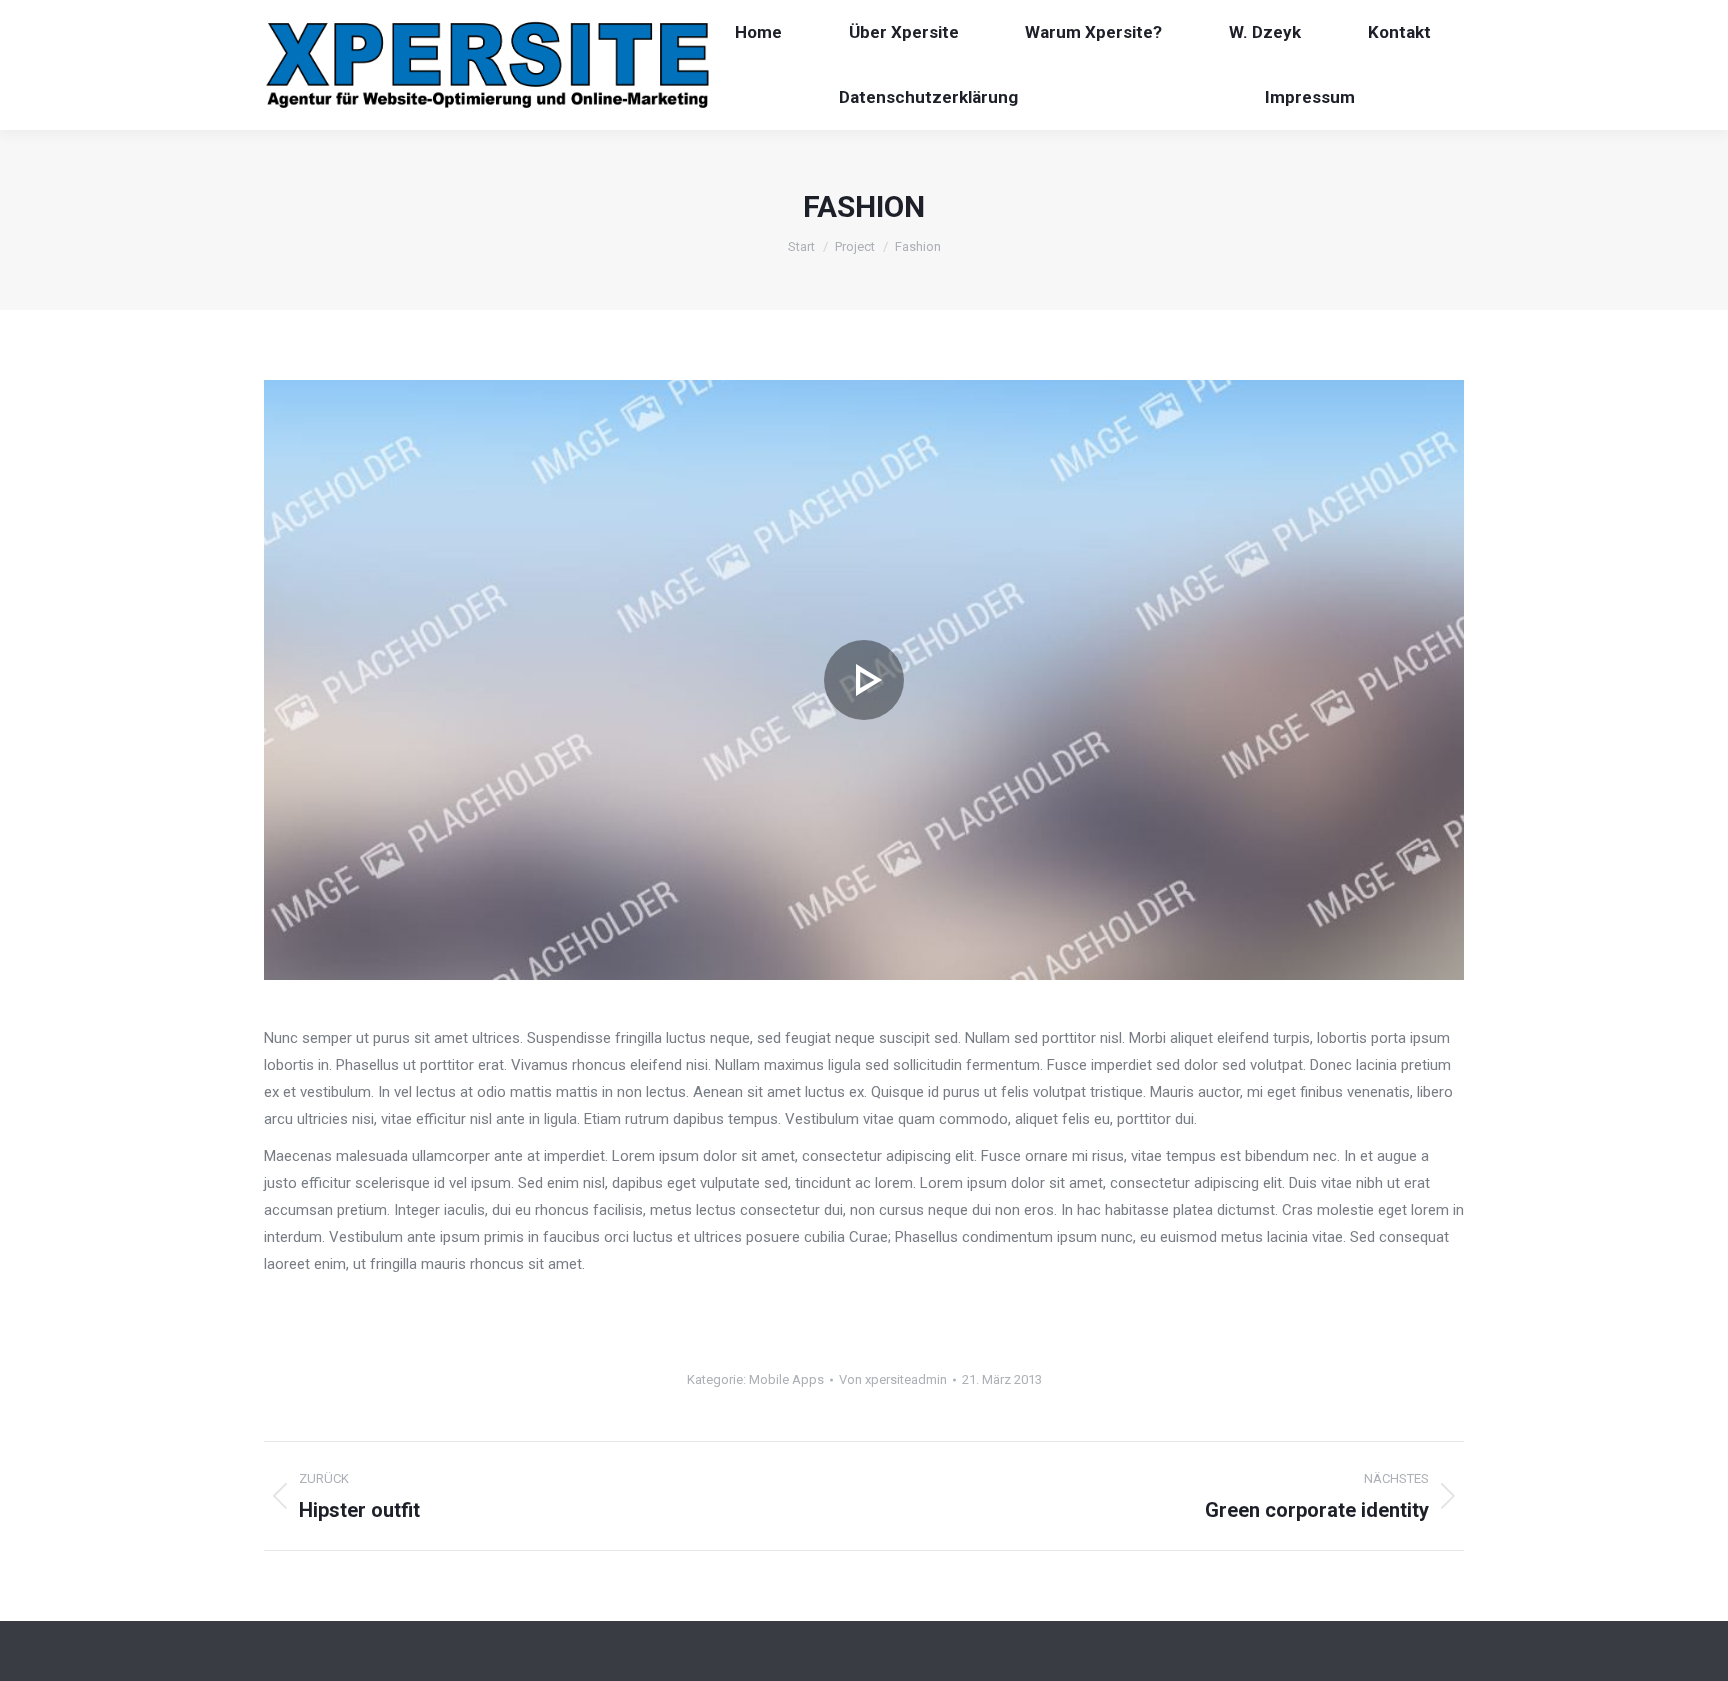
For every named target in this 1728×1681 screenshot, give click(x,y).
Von (893, 1379)
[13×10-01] (864, 680)
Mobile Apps (786, 1379)
